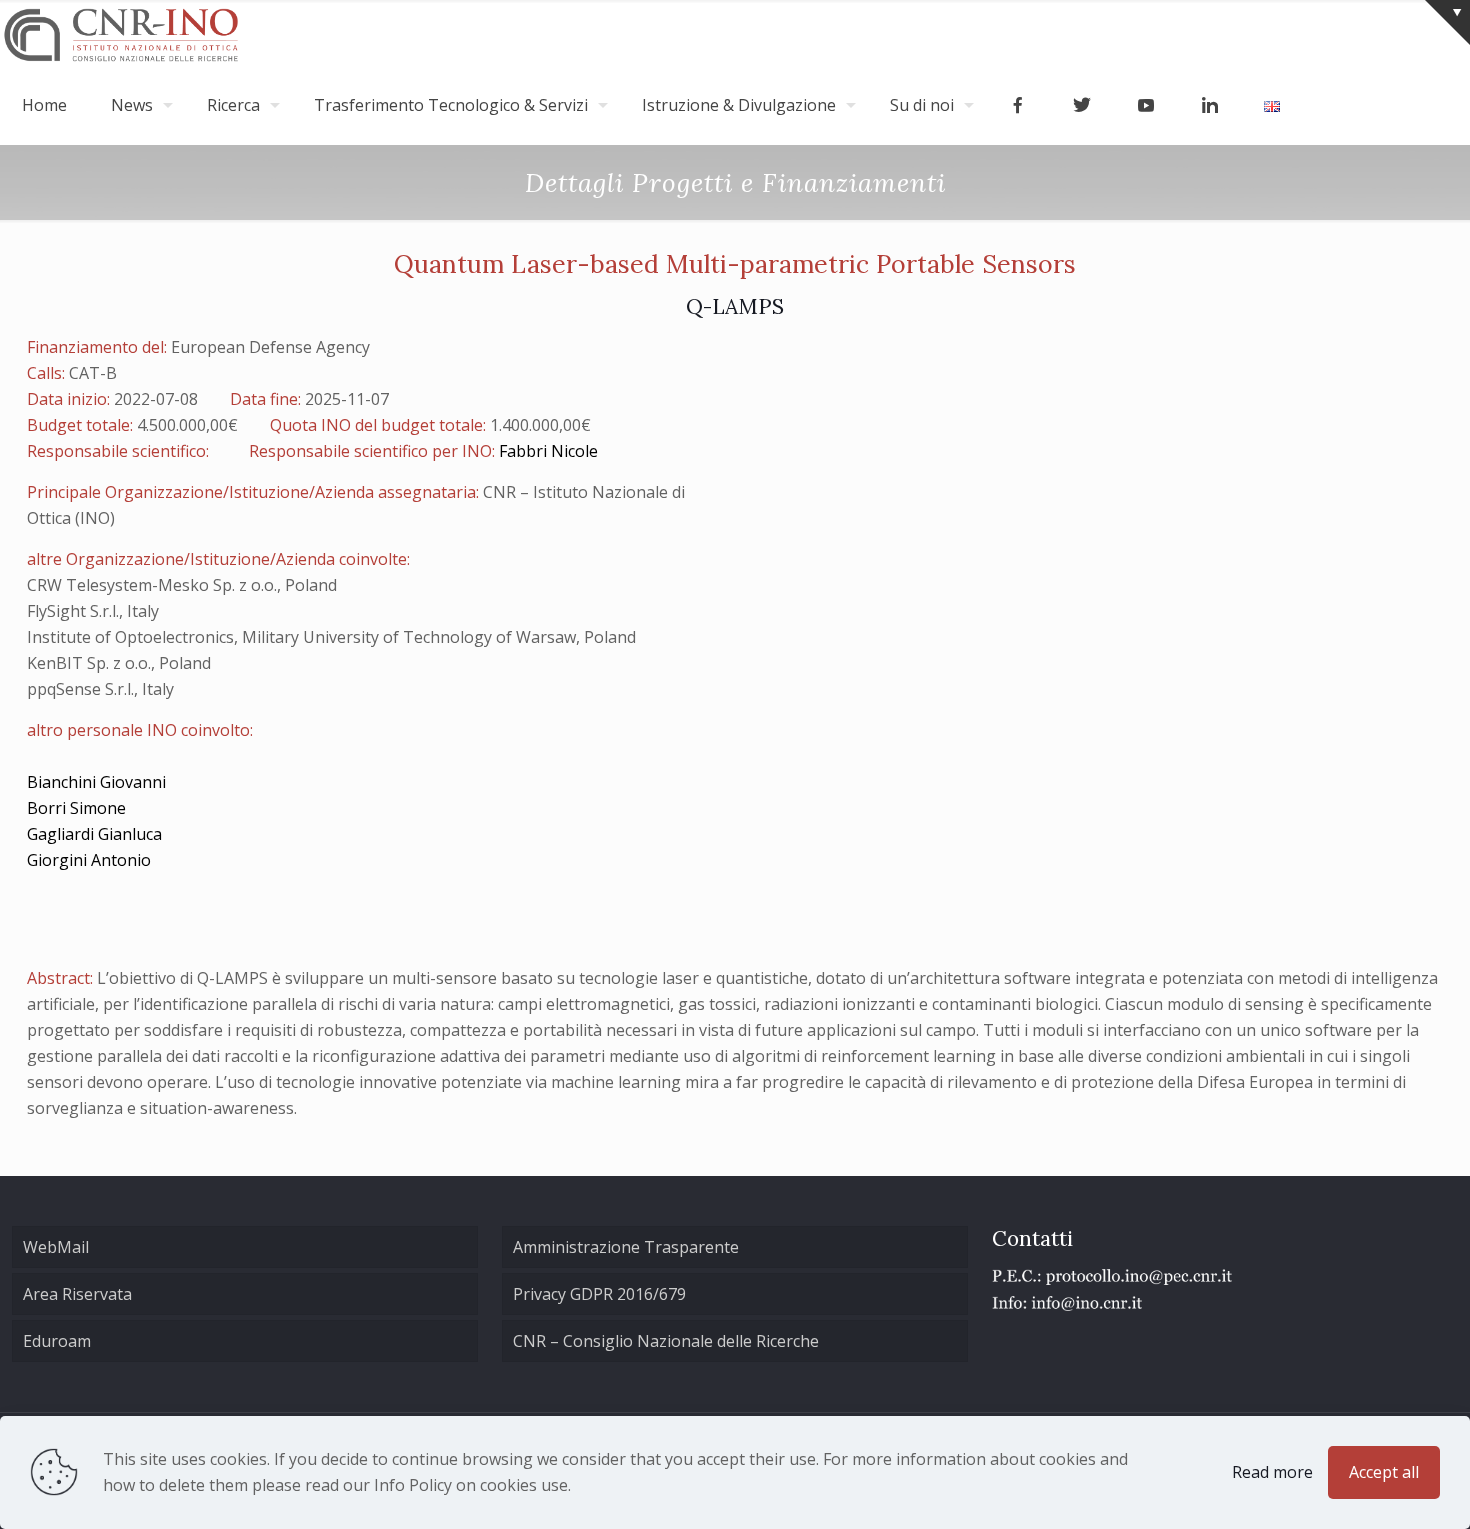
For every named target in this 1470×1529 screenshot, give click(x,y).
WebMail (56, 1247)
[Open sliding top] (1447, 22)
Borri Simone (76, 808)
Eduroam (57, 1341)
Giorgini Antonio (89, 860)
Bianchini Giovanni (96, 782)
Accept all (1384, 1472)
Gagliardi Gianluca (94, 834)
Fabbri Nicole (548, 451)
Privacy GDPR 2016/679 (599, 1294)
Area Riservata (77, 1294)
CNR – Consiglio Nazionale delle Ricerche (666, 1341)
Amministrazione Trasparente (626, 1247)
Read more (1272, 1472)
